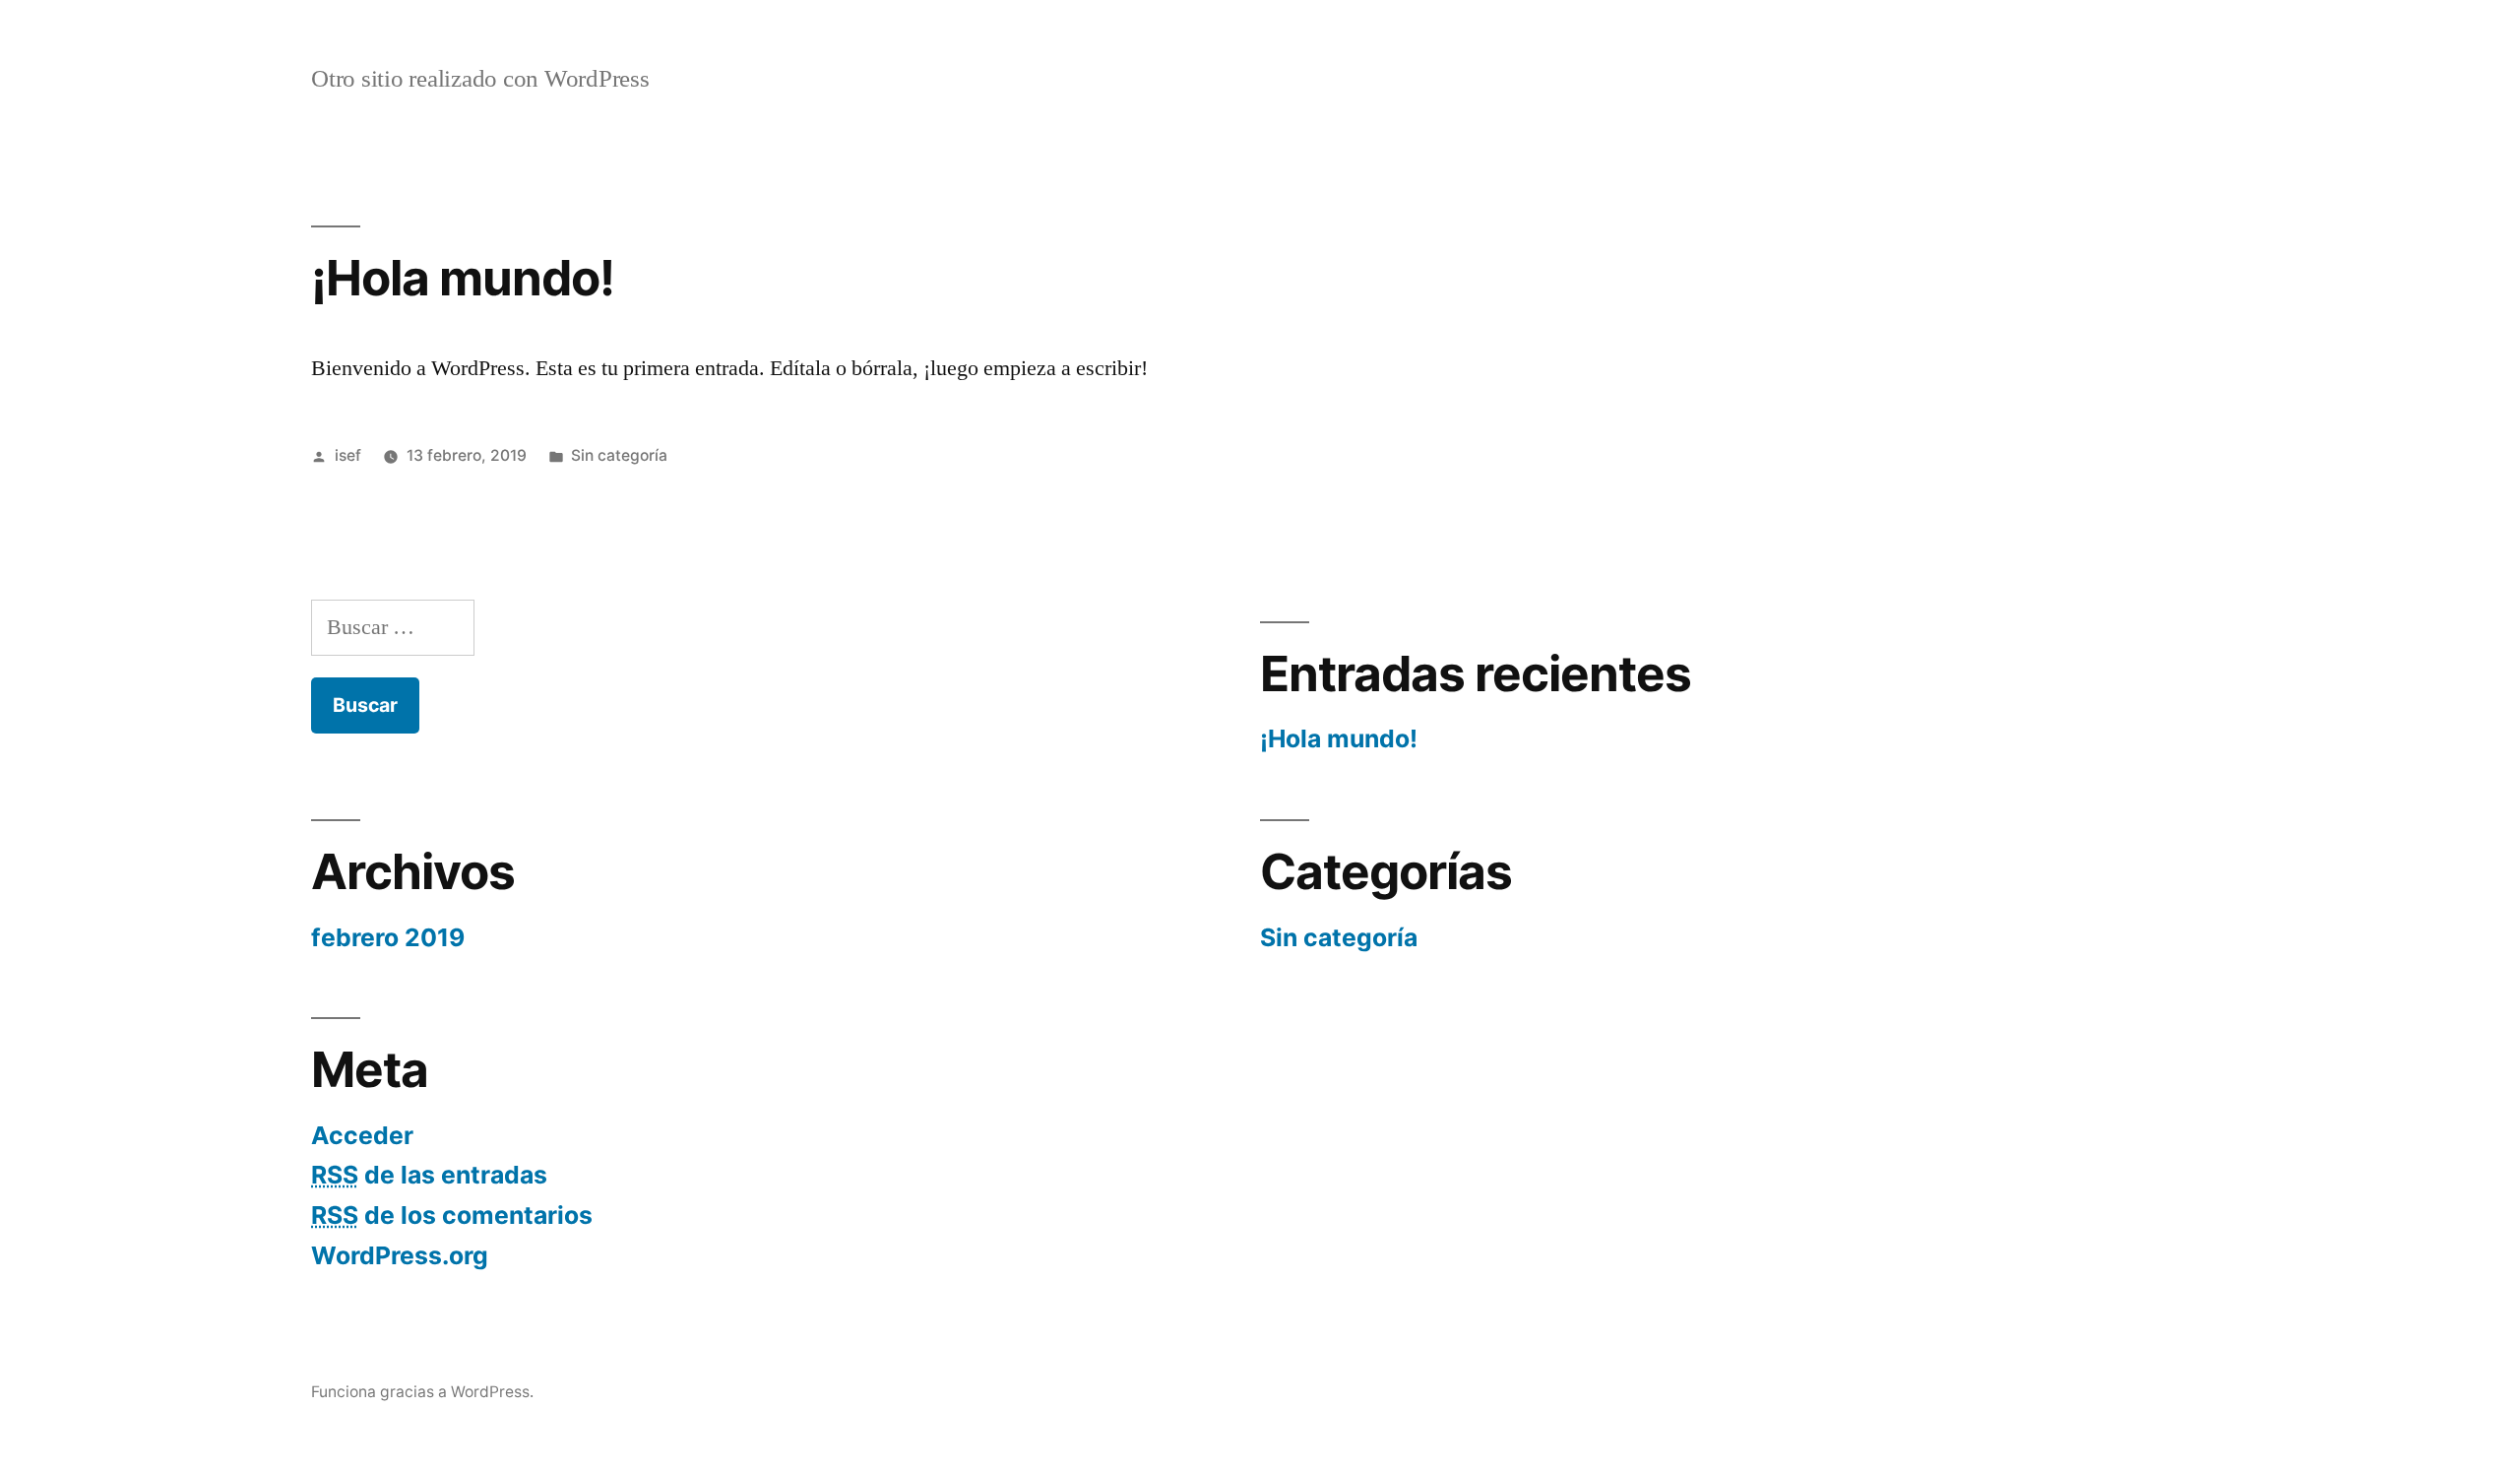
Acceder (362, 1135)
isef (348, 455)
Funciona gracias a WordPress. (422, 1392)
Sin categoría (619, 455)
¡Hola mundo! (463, 278)
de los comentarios (452, 1215)
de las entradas (429, 1175)
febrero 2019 (388, 937)
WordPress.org (400, 1255)
